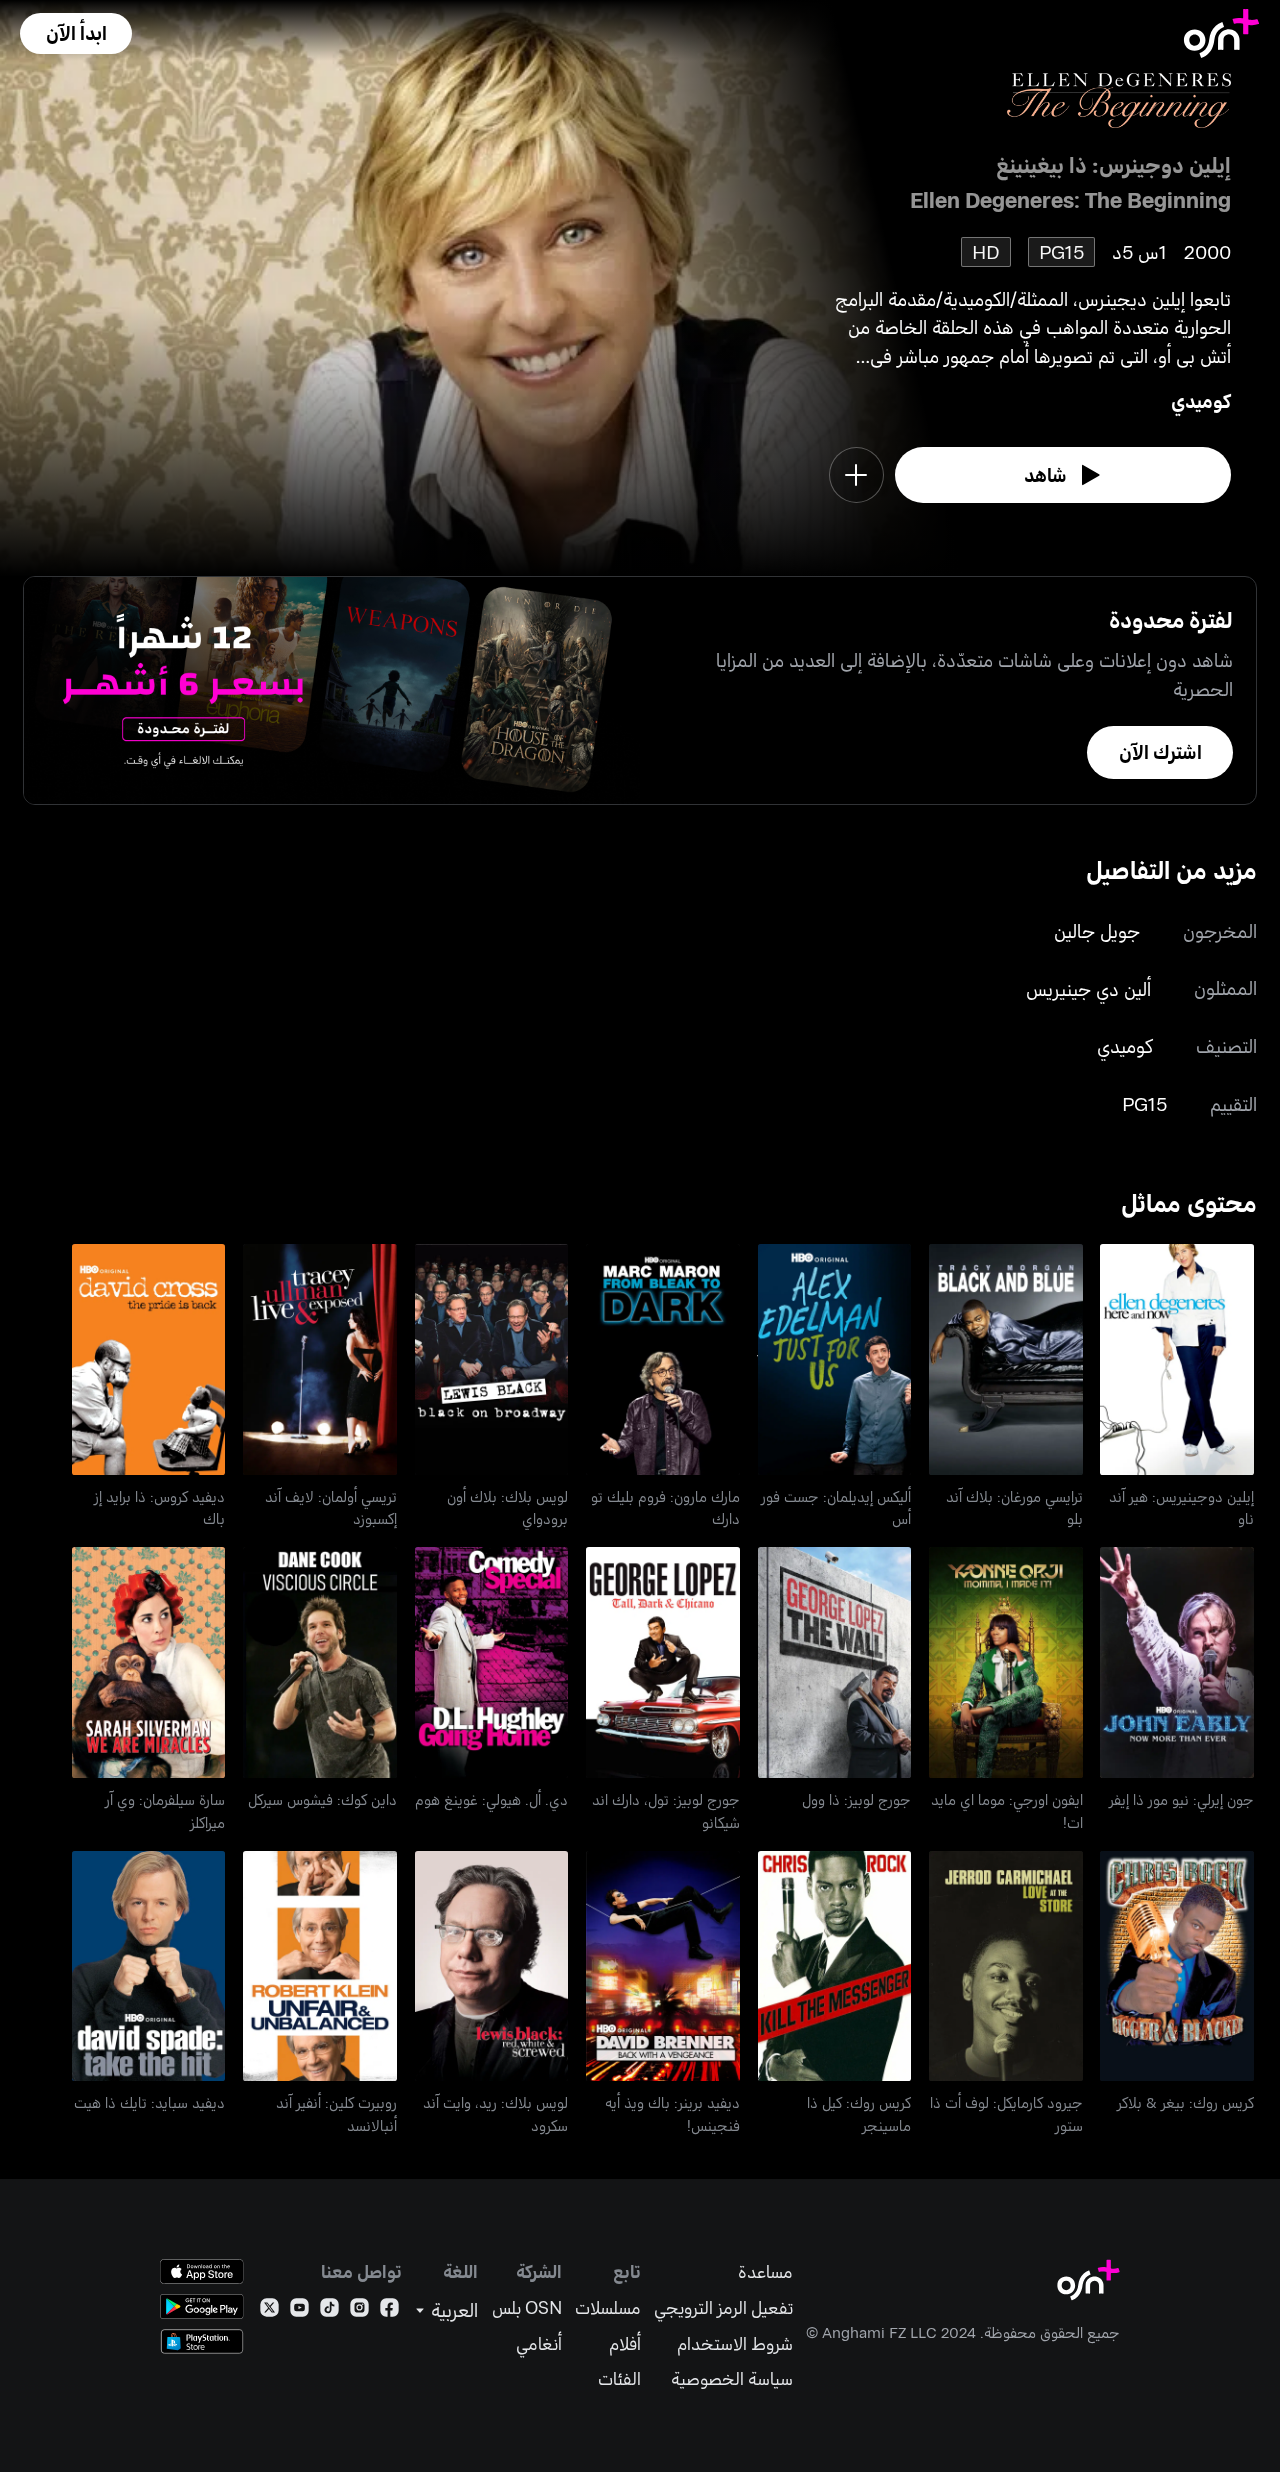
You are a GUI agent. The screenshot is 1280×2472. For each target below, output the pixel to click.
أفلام (625, 2343)
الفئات (619, 2378)
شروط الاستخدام (735, 2343)
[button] (76, 33)
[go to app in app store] (202, 2271)
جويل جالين (1097, 930)
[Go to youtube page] (299, 2311)
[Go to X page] (269, 2311)
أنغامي (539, 2343)
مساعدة (765, 2271)
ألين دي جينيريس (1088, 988)
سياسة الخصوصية (732, 2378)
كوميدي (1201, 400)
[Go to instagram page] (359, 2311)
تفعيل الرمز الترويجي (723, 2307)
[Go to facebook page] (389, 2311)
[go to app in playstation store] (202, 2341)
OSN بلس (527, 2307)
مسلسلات (608, 2307)
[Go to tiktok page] (329, 2311)
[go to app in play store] (202, 2306)
